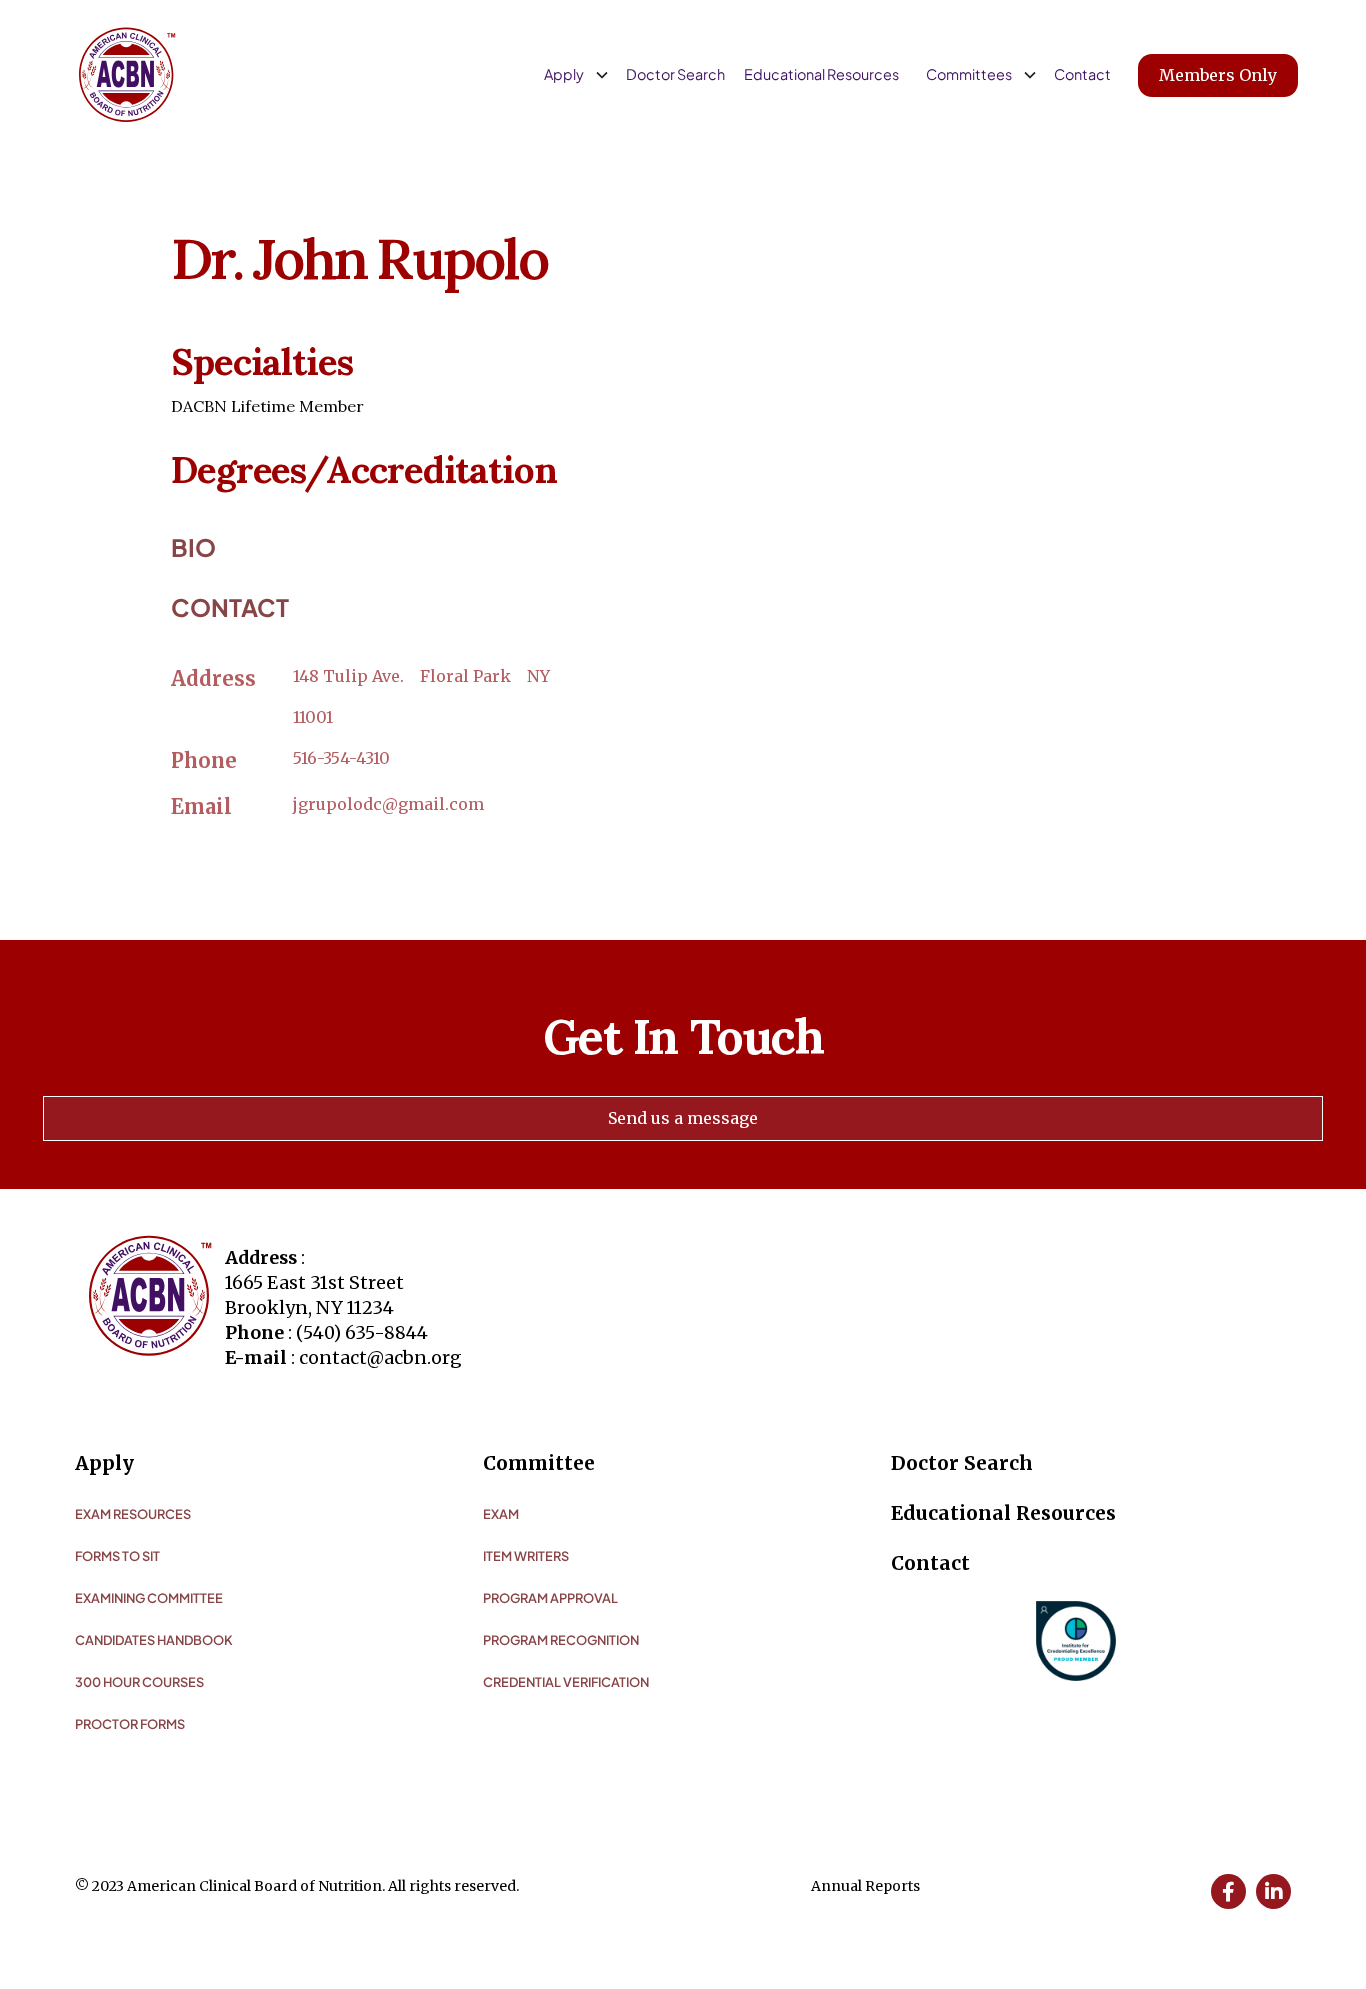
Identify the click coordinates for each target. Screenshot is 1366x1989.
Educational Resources (821, 74)
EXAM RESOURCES (133, 1514)
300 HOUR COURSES (139, 1682)
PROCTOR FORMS (130, 1724)
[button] (573, 75)
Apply (104, 1463)
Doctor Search (675, 74)
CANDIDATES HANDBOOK (154, 1640)
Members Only (1218, 75)
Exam (501, 1514)
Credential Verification (566, 1682)
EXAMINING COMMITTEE (149, 1598)
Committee (539, 1463)
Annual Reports (865, 1886)
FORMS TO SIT (117, 1556)
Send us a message (683, 1118)
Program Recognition (561, 1640)
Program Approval (550, 1598)
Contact (1082, 74)
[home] (127, 75)
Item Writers (526, 1556)
